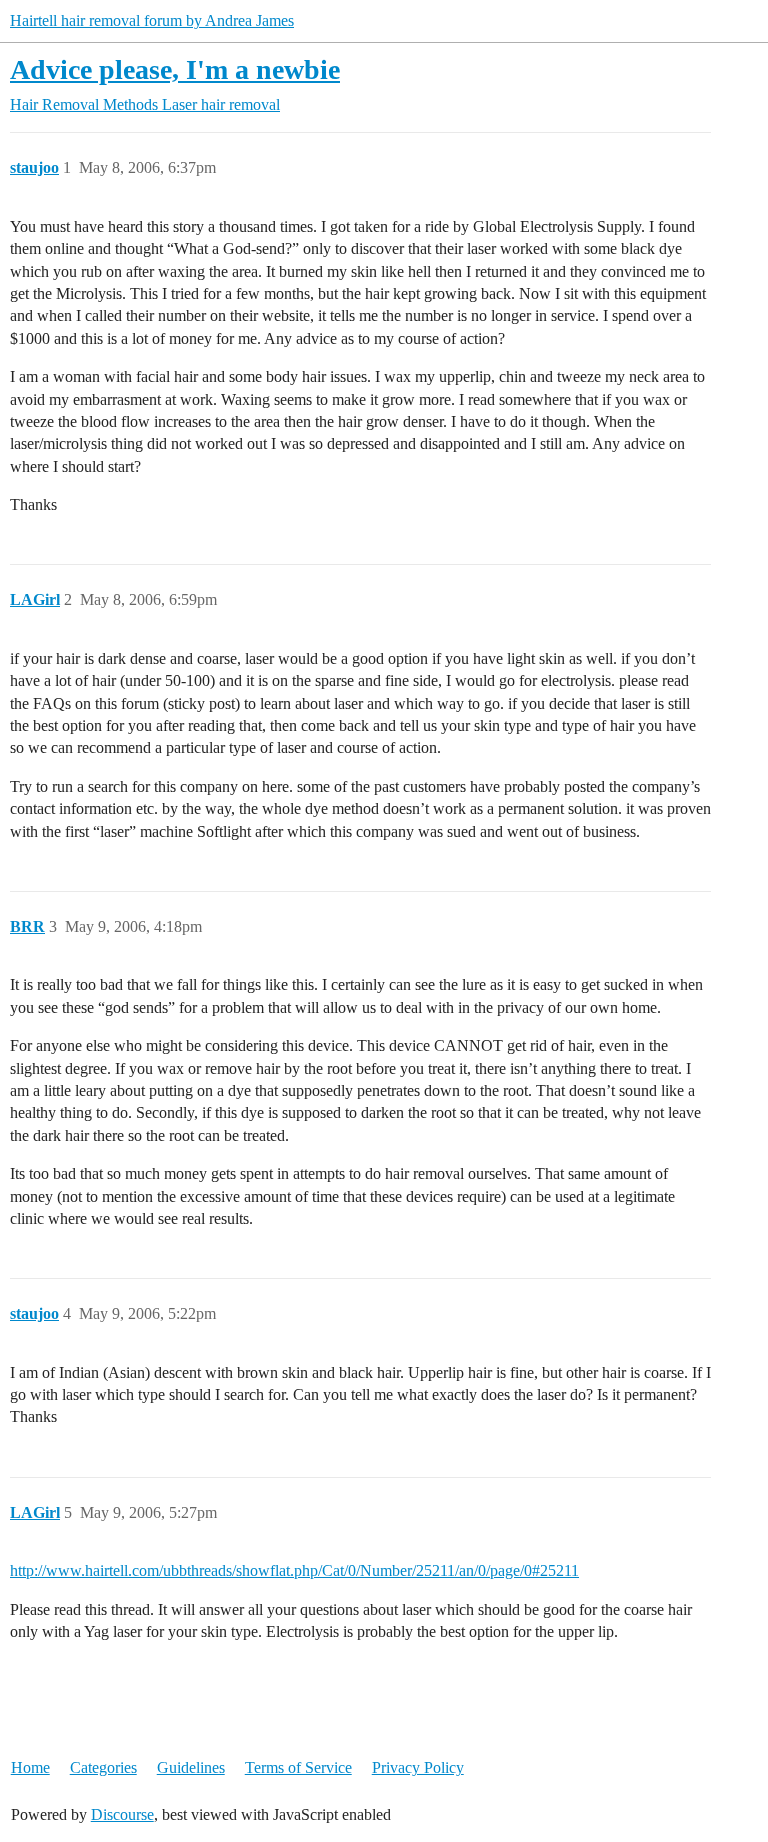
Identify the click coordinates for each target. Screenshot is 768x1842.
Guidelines (191, 1767)
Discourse (122, 1814)
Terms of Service (298, 1767)
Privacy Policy (418, 1767)
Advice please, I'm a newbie (175, 69)
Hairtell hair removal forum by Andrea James (152, 20)
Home (30, 1767)
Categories (103, 1767)
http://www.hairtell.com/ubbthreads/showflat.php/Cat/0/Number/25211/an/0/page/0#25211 (294, 1570)
